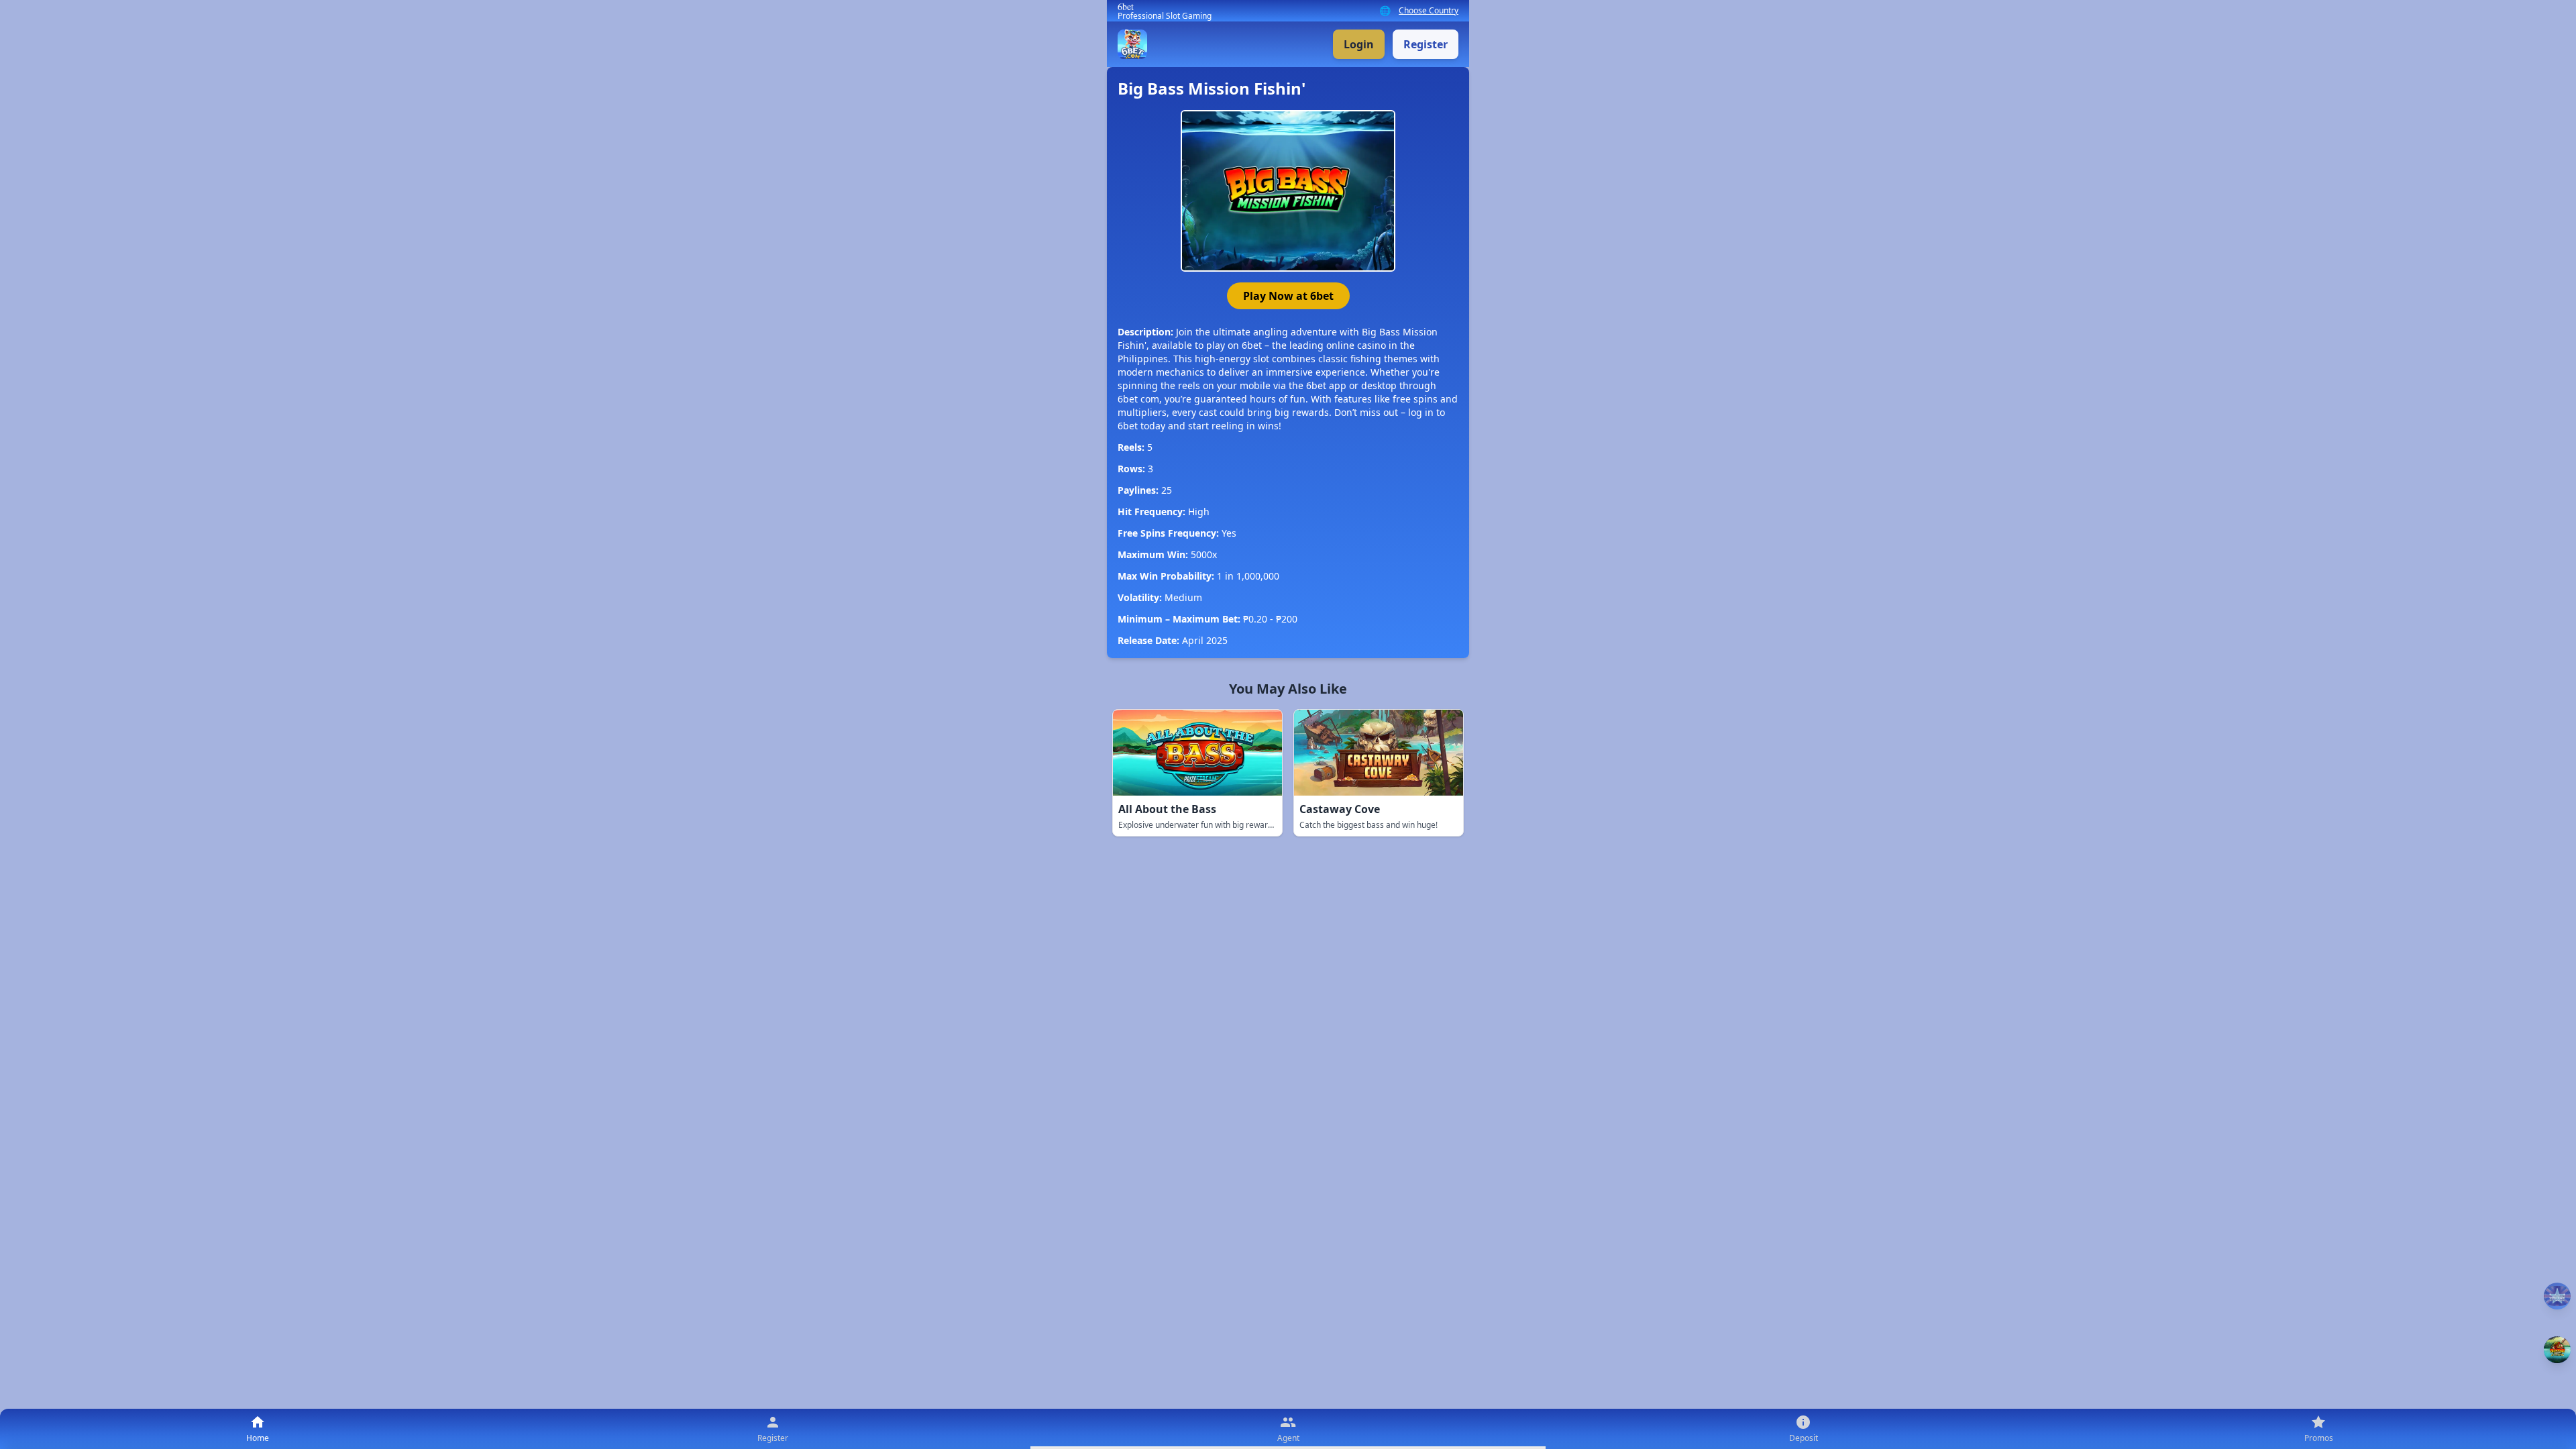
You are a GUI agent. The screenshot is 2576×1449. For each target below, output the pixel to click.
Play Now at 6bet (1288, 296)
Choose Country (1429, 11)
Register (1426, 44)
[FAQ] (2557, 1296)
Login (1359, 44)
